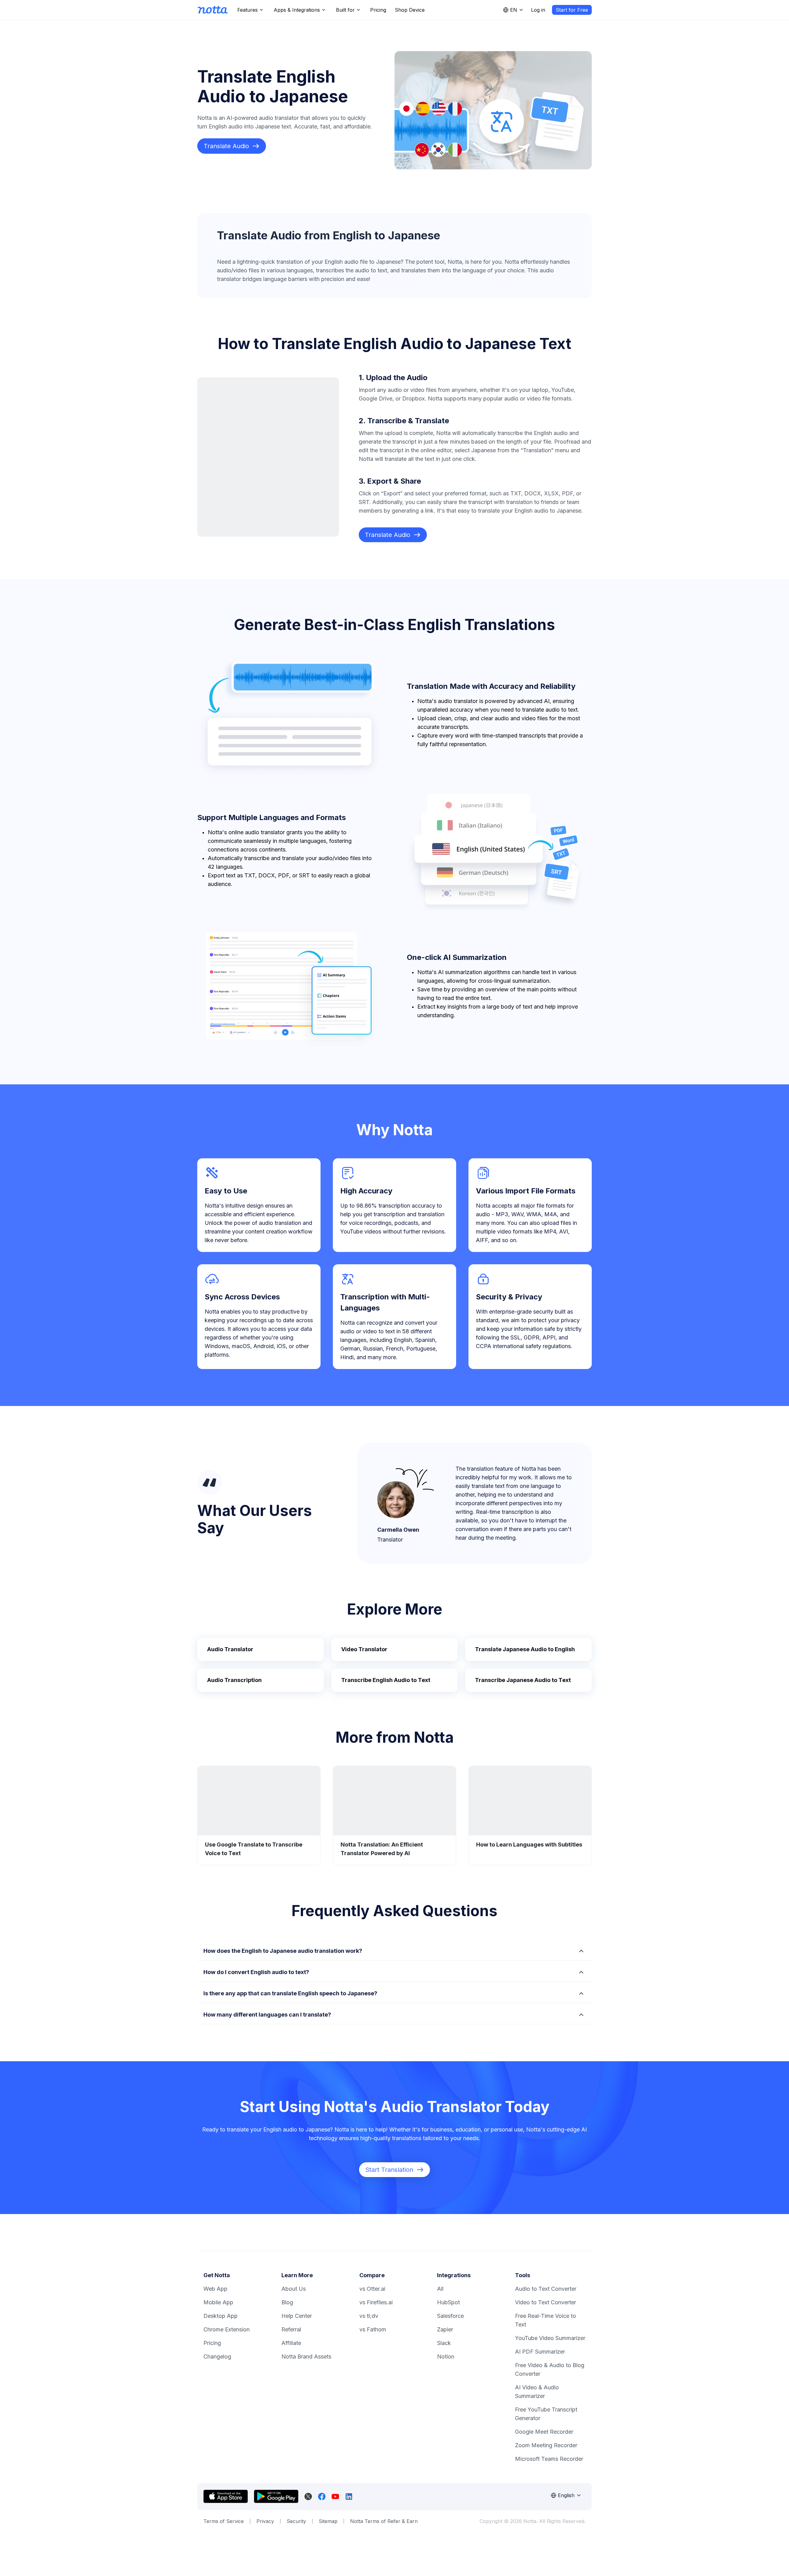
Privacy (265, 2521)
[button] (394, 1950)
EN (514, 10)
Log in (538, 10)
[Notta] (213, 10)
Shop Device (410, 10)
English (566, 2495)
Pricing (378, 10)
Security (296, 2521)
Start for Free (572, 10)
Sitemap (328, 2521)
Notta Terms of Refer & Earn (384, 2521)
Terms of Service (224, 2521)
